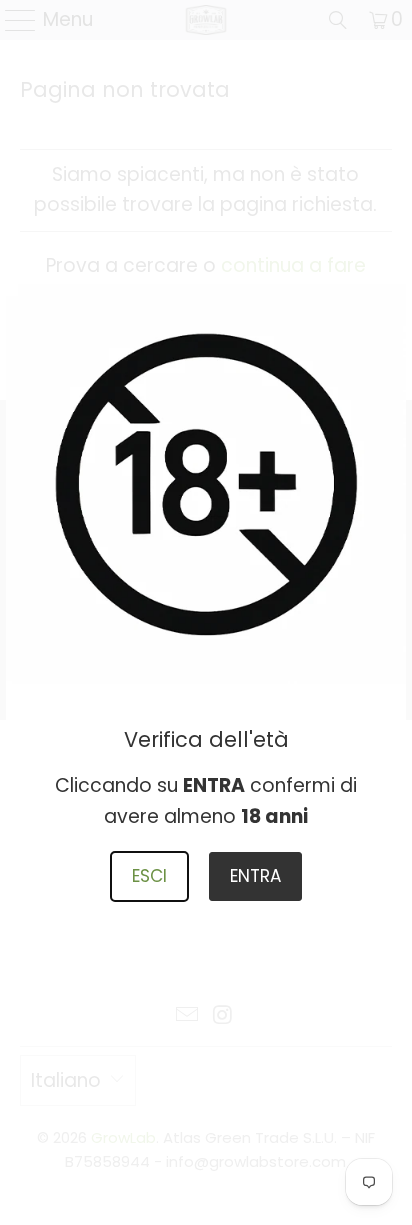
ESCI (149, 876)
